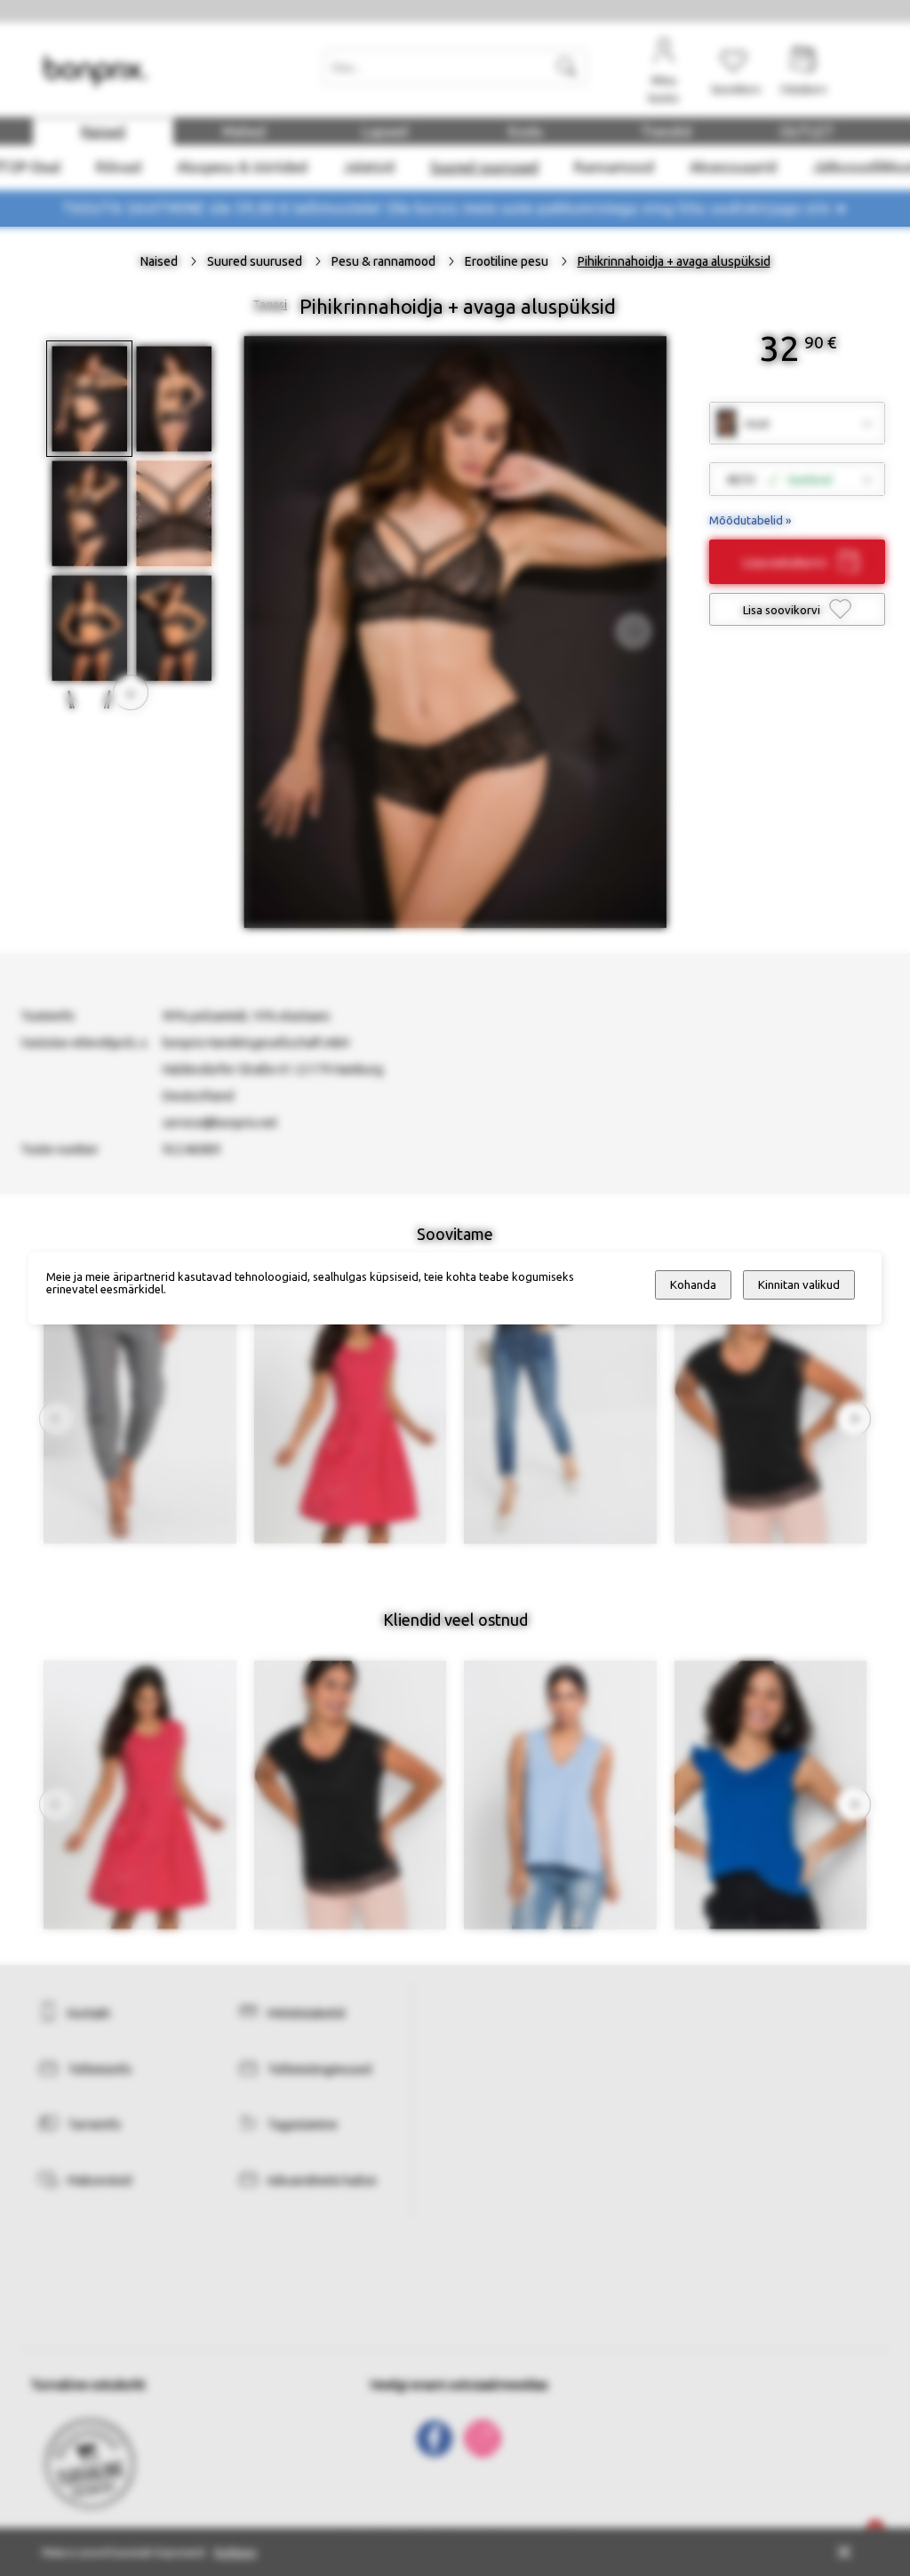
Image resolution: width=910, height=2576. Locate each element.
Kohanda (693, 1285)
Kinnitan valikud (799, 1285)
